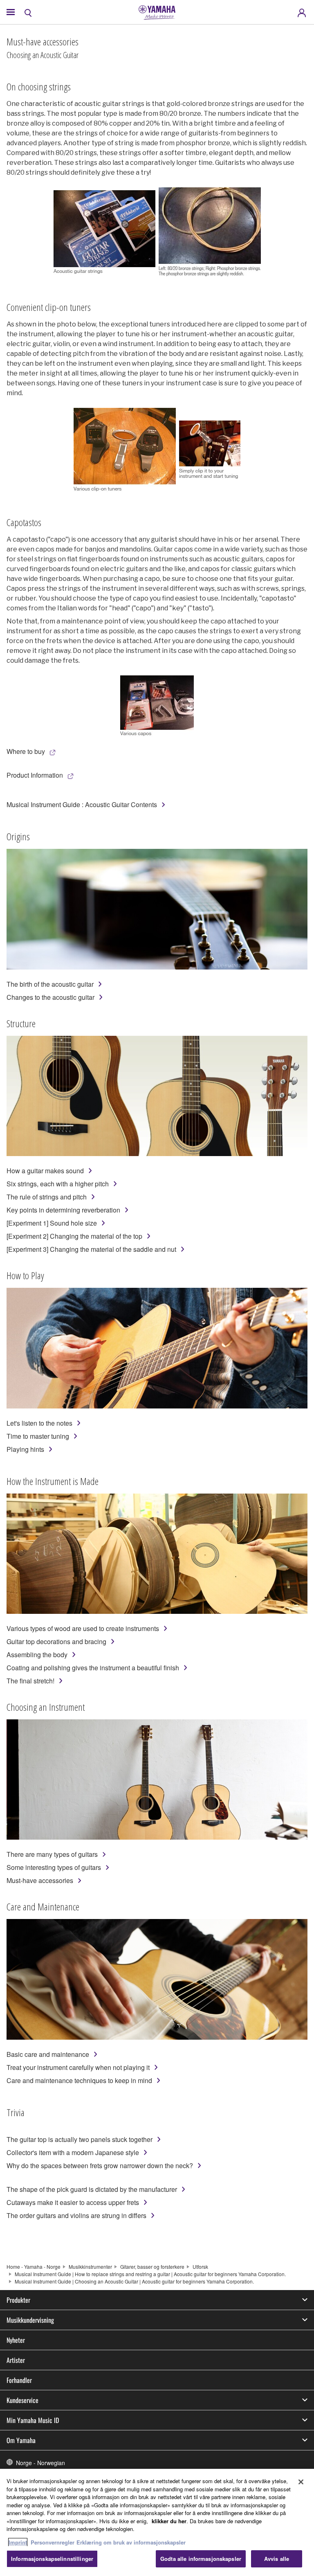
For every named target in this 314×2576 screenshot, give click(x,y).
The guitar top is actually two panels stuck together (80, 2139)
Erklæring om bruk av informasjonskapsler (131, 2542)
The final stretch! (30, 1681)
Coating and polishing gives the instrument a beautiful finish (93, 1668)
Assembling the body (37, 1655)
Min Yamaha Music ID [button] (33, 2420)
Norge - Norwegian (40, 2463)
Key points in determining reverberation (63, 1210)
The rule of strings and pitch (47, 1197)
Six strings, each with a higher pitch (58, 1184)
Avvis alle (277, 2559)
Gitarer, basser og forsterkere (152, 2267)
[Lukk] (301, 2482)
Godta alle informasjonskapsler (201, 2559)
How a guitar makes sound (45, 1171)
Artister (16, 2360)
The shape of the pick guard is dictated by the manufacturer (92, 2189)
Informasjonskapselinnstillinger (52, 2559)
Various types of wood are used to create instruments (83, 1628)
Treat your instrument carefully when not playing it (78, 2067)
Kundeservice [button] (22, 2400)
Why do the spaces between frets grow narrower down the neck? (100, 2165)
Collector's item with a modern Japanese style (73, 2152)
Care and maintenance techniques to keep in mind (79, 2080)
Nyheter (16, 2340)
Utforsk (200, 2267)
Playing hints (25, 1449)
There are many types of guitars (52, 1854)
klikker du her (169, 2521)
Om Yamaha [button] (21, 2440)
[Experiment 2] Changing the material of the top (74, 1236)
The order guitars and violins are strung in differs (76, 2215)
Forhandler (19, 2380)
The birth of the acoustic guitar (50, 984)
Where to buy (26, 751)
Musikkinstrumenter (90, 2267)
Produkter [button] (18, 2300)
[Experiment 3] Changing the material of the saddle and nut (91, 1249)
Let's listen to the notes (39, 1423)
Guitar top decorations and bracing (56, 1641)
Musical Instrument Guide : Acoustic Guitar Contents (82, 804)
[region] (157, 2522)
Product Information (35, 775)
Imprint (18, 2542)
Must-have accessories (40, 1880)
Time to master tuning (38, 1436)
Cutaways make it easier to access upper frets (73, 2202)
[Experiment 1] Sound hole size (52, 1223)
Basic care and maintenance (48, 2054)
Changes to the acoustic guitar (50, 997)
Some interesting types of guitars (54, 1867)
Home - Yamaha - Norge (34, 2267)
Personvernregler (53, 2542)
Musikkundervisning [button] (30, 2320)
